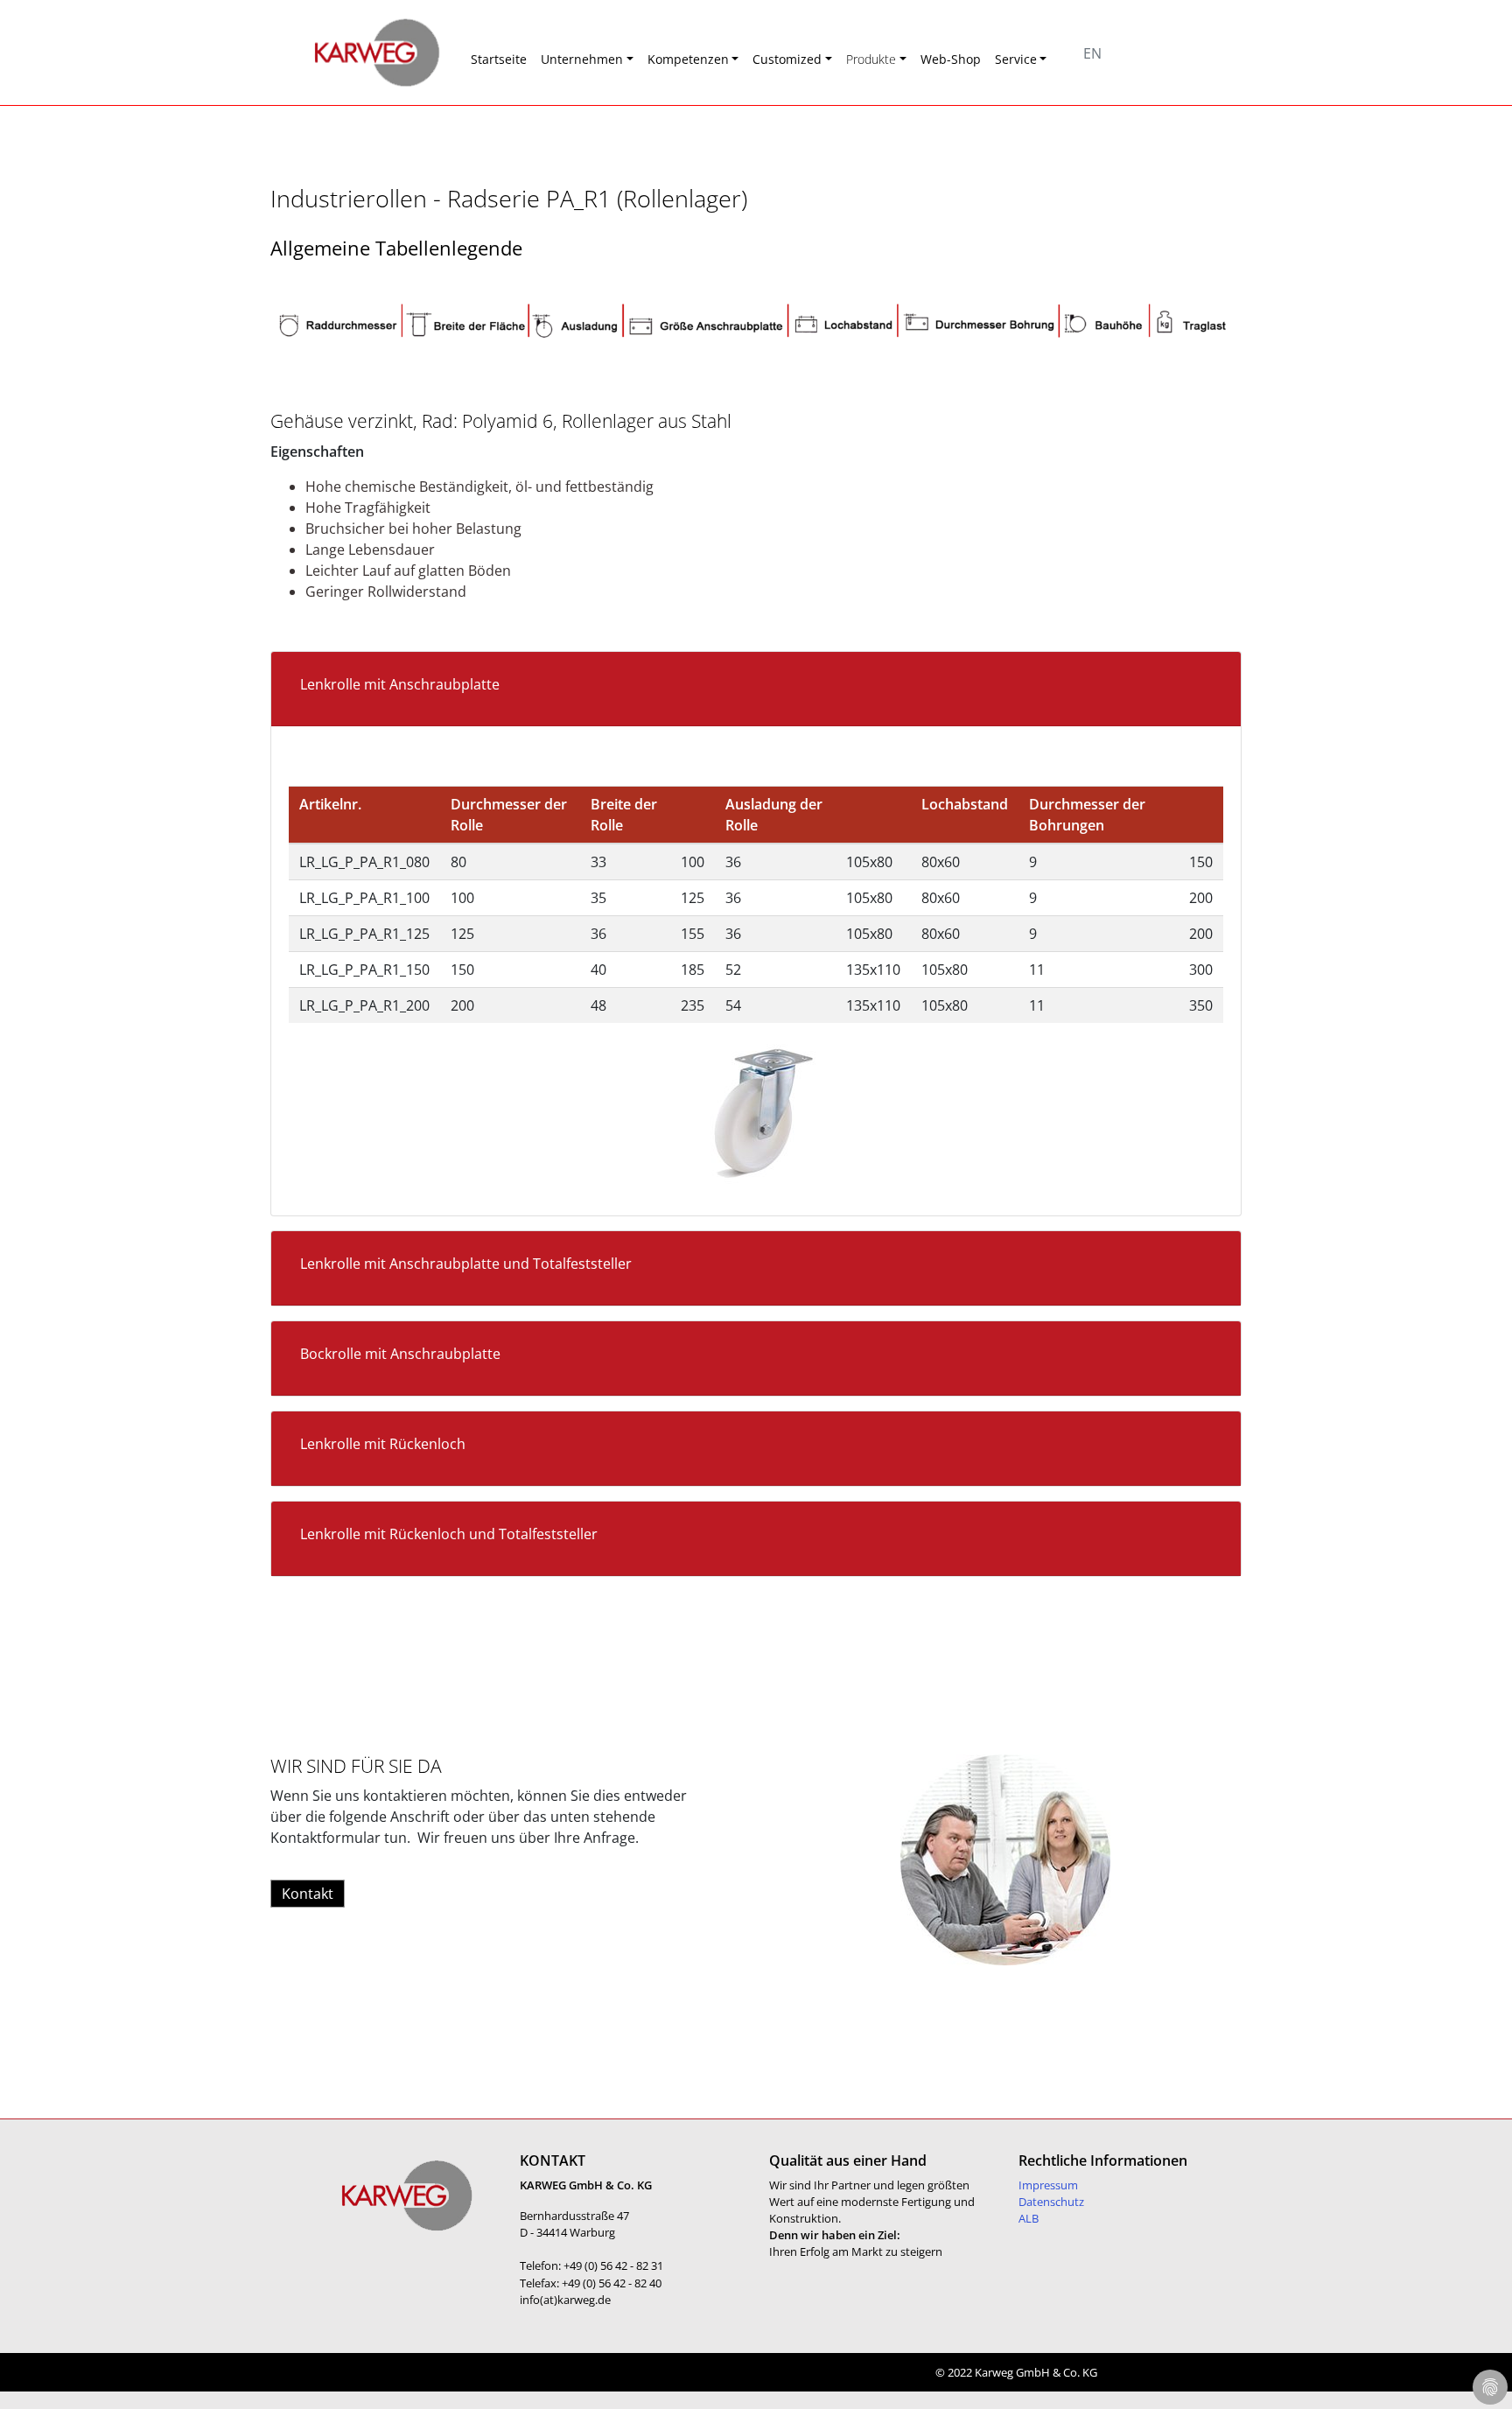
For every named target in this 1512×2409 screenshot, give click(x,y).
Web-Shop (951, 59)
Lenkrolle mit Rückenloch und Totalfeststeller (449, 1534)
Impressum (1048, 2185)
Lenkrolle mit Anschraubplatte (400, 684)
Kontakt (308, 1894)
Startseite (499, 59)
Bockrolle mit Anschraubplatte (400, 1354)
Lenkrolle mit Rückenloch (383, 1444)
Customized (787, 59)
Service (1016, 59)
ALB (1029, 2218)
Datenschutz (1051, 2202)
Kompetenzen (688, 59)
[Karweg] (353, 53)
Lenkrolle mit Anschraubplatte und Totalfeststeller (466, 1264)
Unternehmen (582, 59)
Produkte (871, 59)
